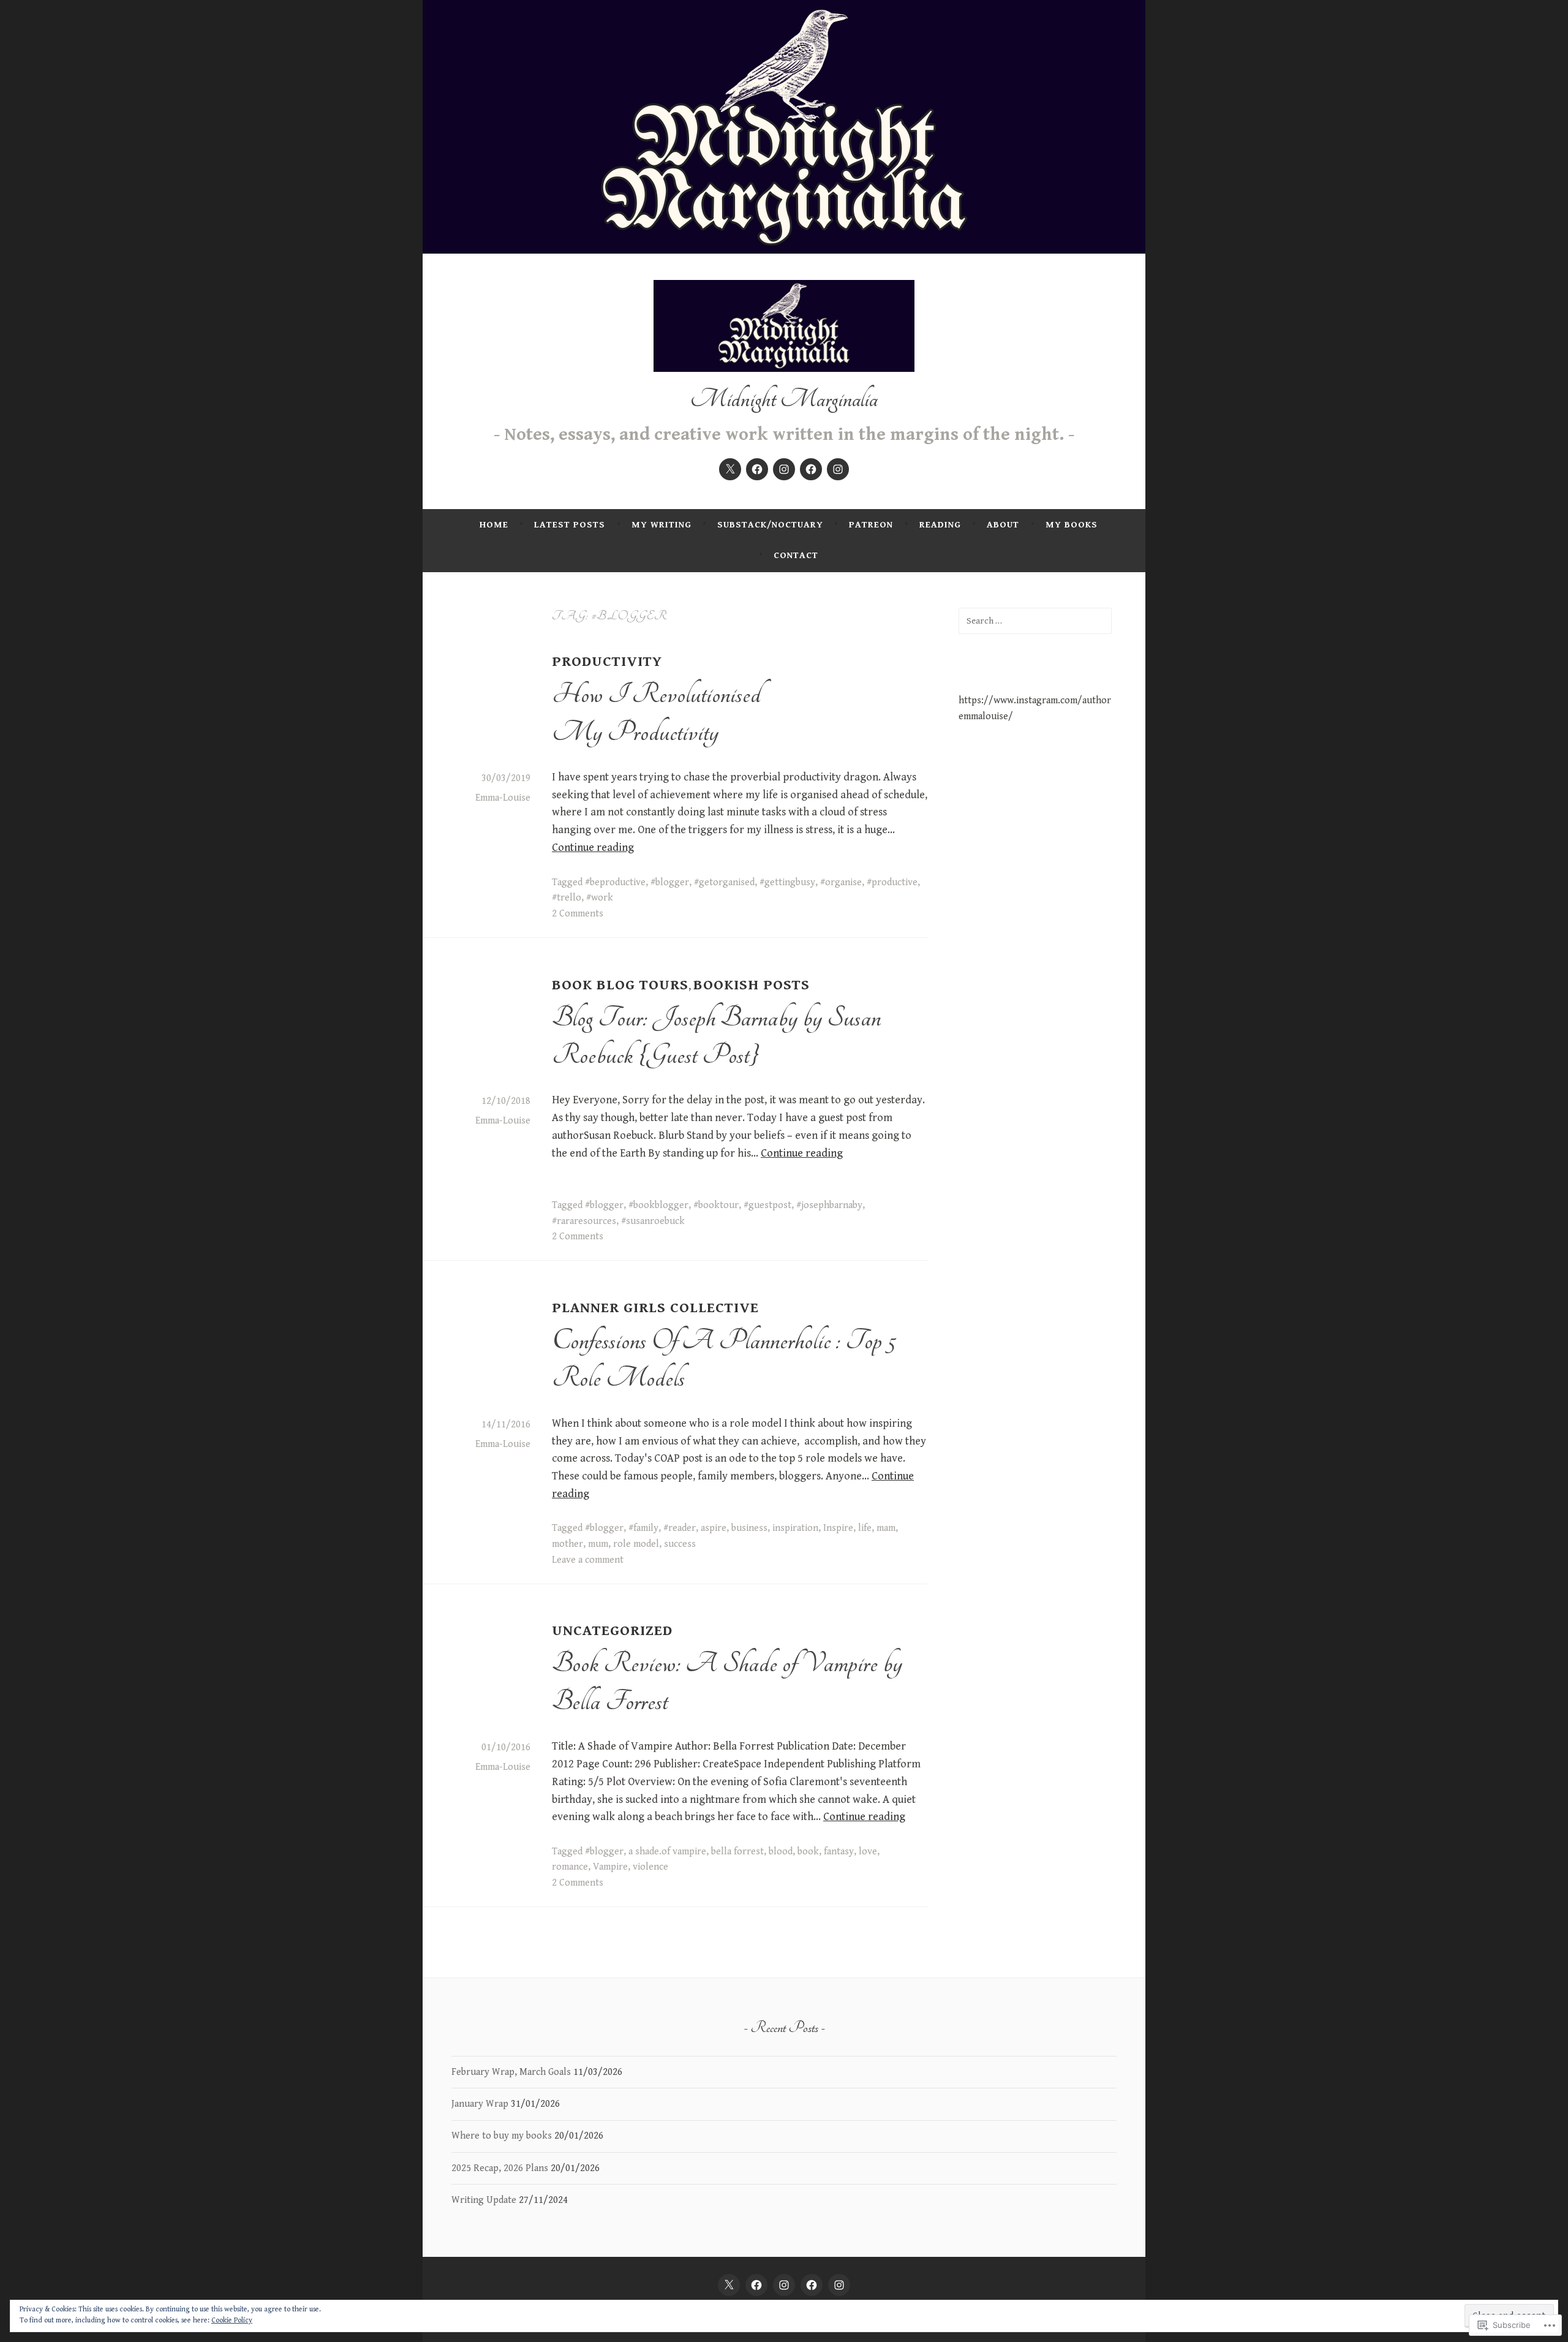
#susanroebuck (653, 1221)
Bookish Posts (752, 985)
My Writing (661, 525)
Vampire (610, 1867)
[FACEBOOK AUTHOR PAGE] (812, 2285)
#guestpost (767, 1205)
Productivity (607, 662)
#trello (567, 898)
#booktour (716, 1205)
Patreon (871, 525)
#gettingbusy (787, 882)
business (749, 1528)
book (808, 1852)
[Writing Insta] (838, 469)
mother (567, 1544)
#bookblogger (658, 1205)
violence (650, 1867)
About (1003, 525)
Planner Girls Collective (655, 1308)
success (680, 1544)
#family (643, 1528)
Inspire (838, 1528)
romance (570, 1867)
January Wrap (480, 2104)
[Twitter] (730, 469)
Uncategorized (612, 1631)
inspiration (795, 1528)
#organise (841, 882)
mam (886, 1528)
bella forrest (737, 1852)
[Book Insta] (784, 469)
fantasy (839, 1852)
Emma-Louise (503, 798)
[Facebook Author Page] (811, 469)
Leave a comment (588, 1560)
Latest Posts (570, 525)
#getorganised (724, 882)
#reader (680, 1528)
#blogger (670, 882)
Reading (940, 525)
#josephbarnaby (829, 1205)
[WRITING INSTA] (839, 2285)
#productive (892, 882)
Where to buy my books (502, 2136)
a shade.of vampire (667, 1852)
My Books (1072, 525)
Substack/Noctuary (770, 525)
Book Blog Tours (620, 985)
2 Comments (578, 914)
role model (636, 1544)
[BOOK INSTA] (784, 2285)
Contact (796, 555)
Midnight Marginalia (784, 399)
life (865, 1528)
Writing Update (484, 2200)
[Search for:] (1035, 621)
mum (598, 1544)
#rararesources (584, 1221)
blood (781, 1852)
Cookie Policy (232, 2320)
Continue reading (593, 848)
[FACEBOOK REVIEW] (756, 2285)
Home (494, 525)
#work (600, 898)
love (868, 1852)
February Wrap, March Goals (511, 2072)
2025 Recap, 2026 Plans (500, 2168)
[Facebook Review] (757, 469)
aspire (714, 1528)
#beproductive (615, 882)
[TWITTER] (729, 2285)
